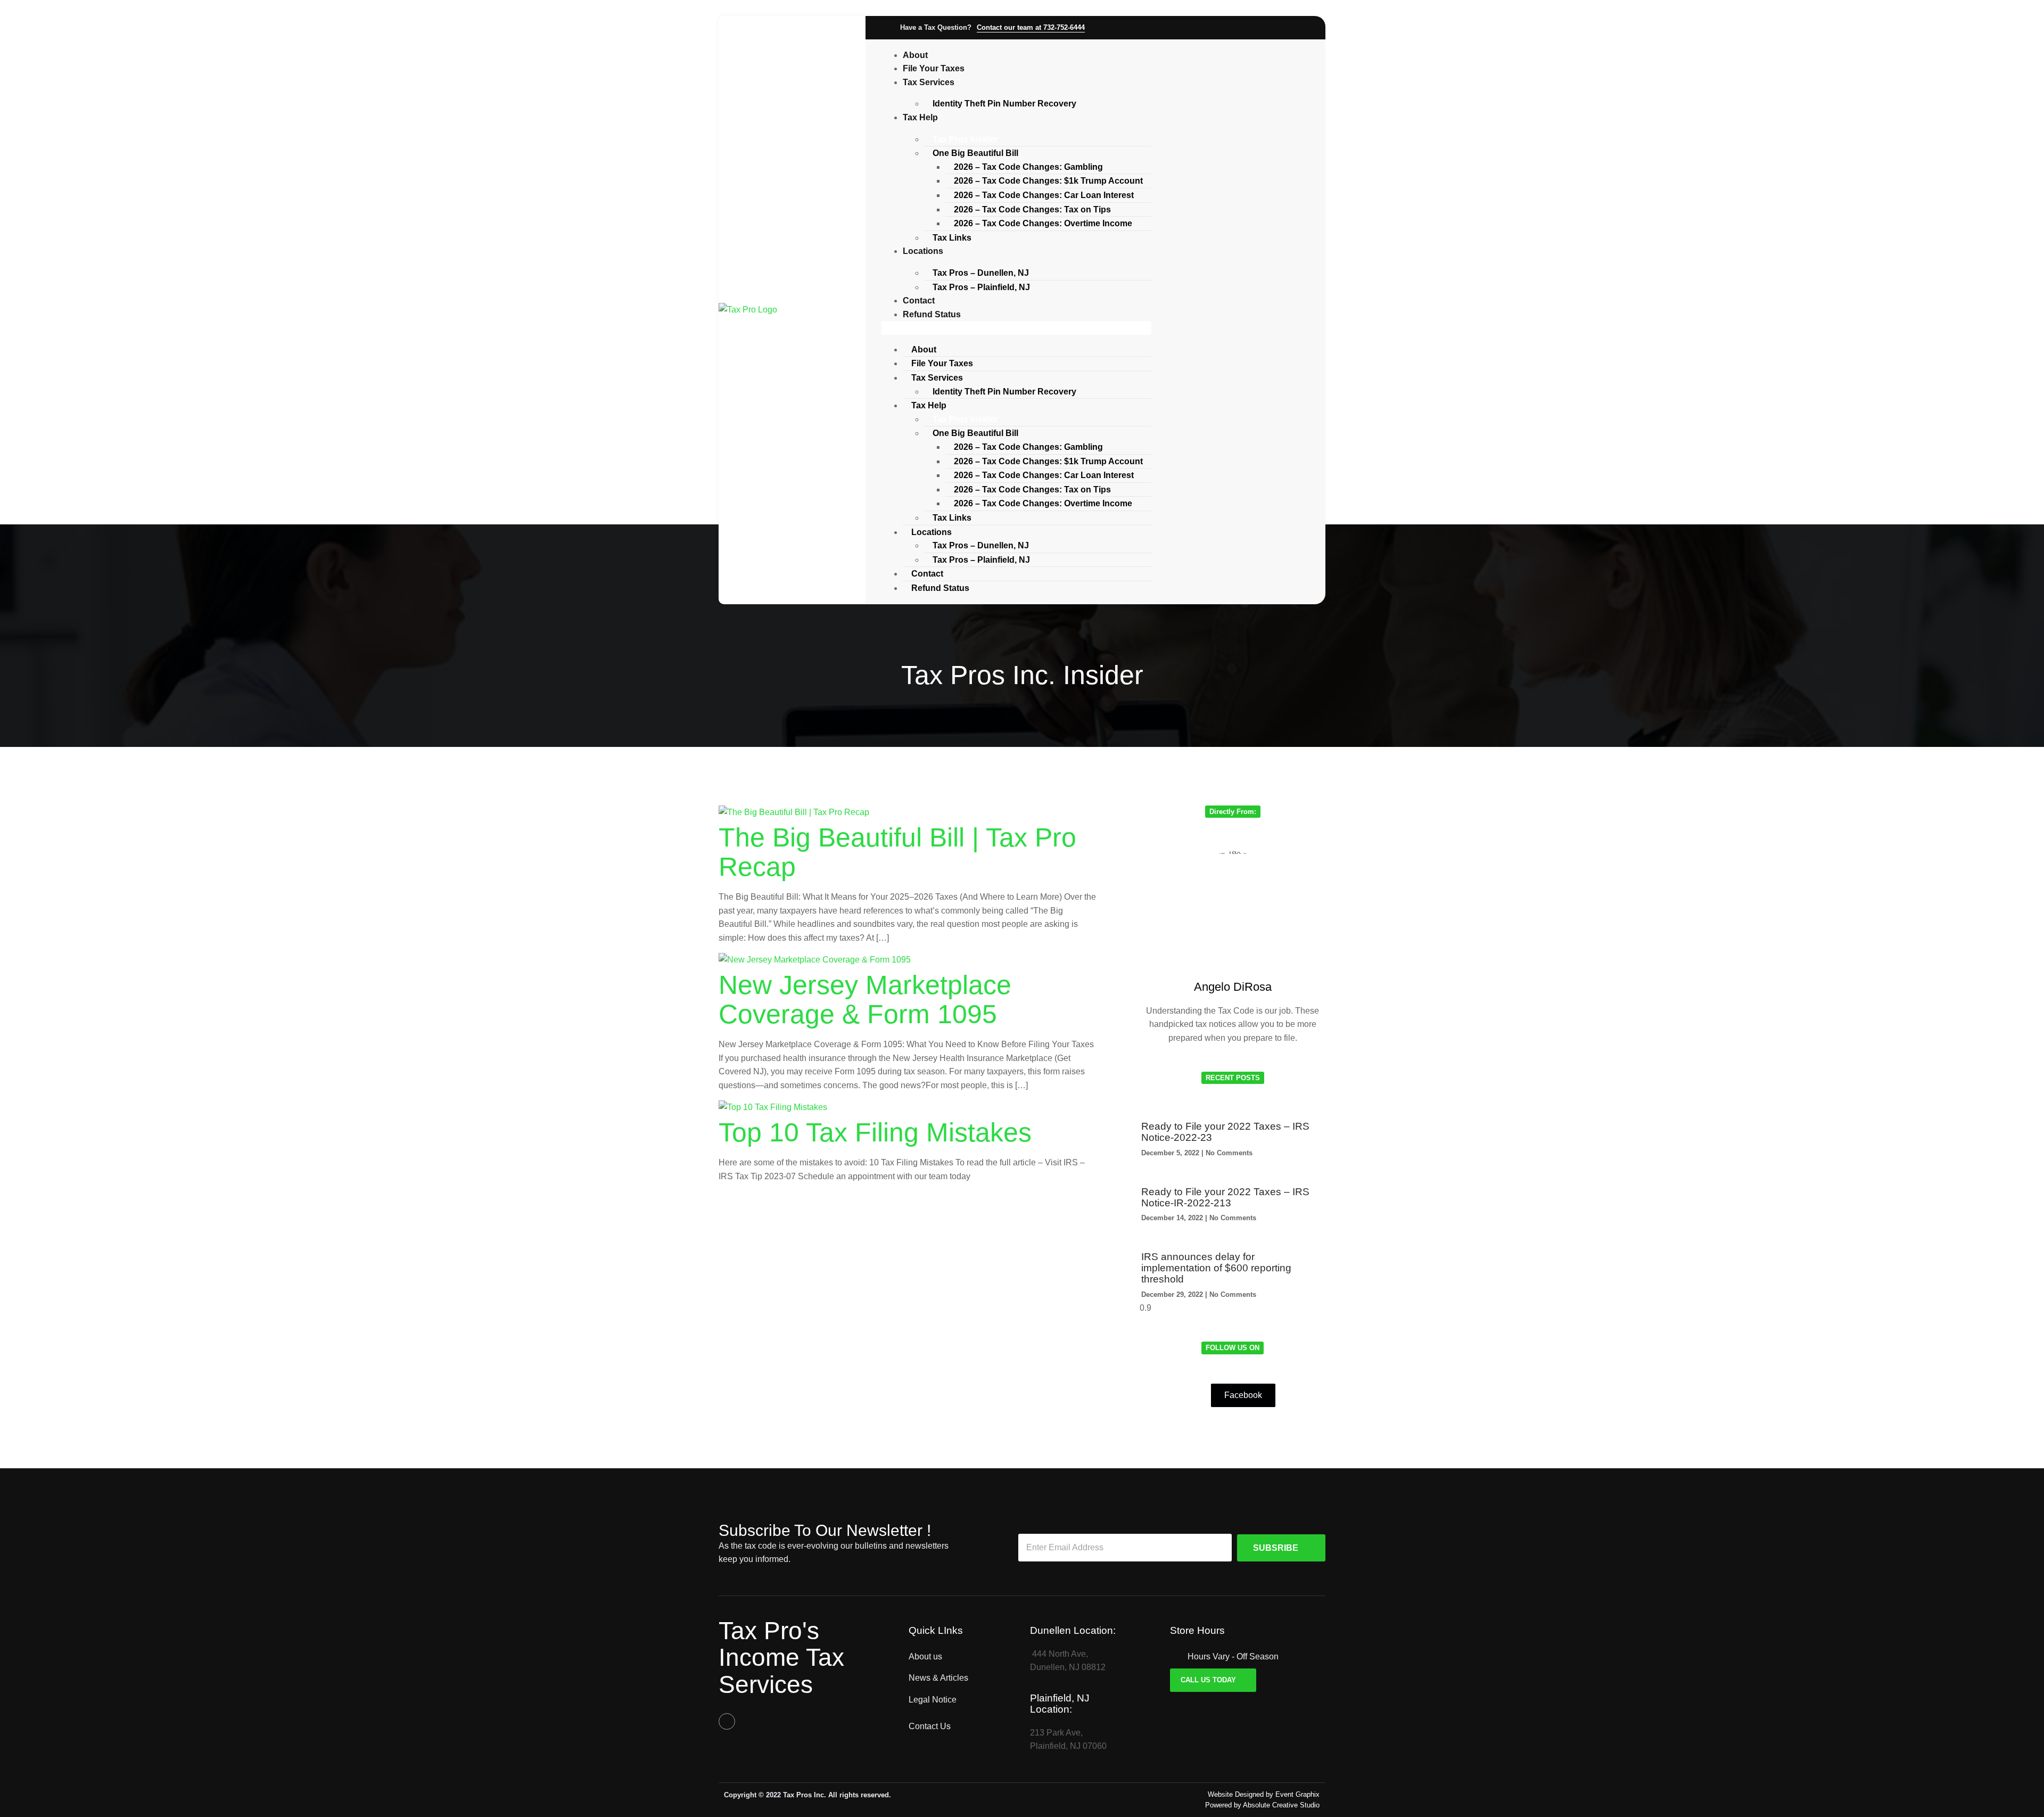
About (915, 55)
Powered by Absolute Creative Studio (1262, 1805)
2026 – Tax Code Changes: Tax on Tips (1032, 209)
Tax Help (920, 117)
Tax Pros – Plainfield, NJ (981, 287)
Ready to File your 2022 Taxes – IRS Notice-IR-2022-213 (1225, 1197)
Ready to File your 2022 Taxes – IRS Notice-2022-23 (1225, 1132)
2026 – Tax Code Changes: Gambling (1028, 167)
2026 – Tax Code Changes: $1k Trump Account (1048, 181)
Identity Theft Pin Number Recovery (1004, 104)
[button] (1016, 328)
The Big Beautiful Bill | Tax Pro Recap (897, 852)
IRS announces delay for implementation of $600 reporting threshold (1216, 1268)
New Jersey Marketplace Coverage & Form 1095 (865, 1000)
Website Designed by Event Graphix (1264, 1794)
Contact (919, 301)
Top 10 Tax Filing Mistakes (875, 1132)
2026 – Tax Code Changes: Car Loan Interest (1044, 195)
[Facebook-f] (727, 1721)
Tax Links (952, 238)
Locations (923, 251)
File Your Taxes (934, 68)
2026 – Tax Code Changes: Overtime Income (1043, 223)
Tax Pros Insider (965, 139)
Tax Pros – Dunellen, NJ (981, 273)
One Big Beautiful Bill (975, 153)
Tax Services (929, 82)
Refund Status (932, 314)
